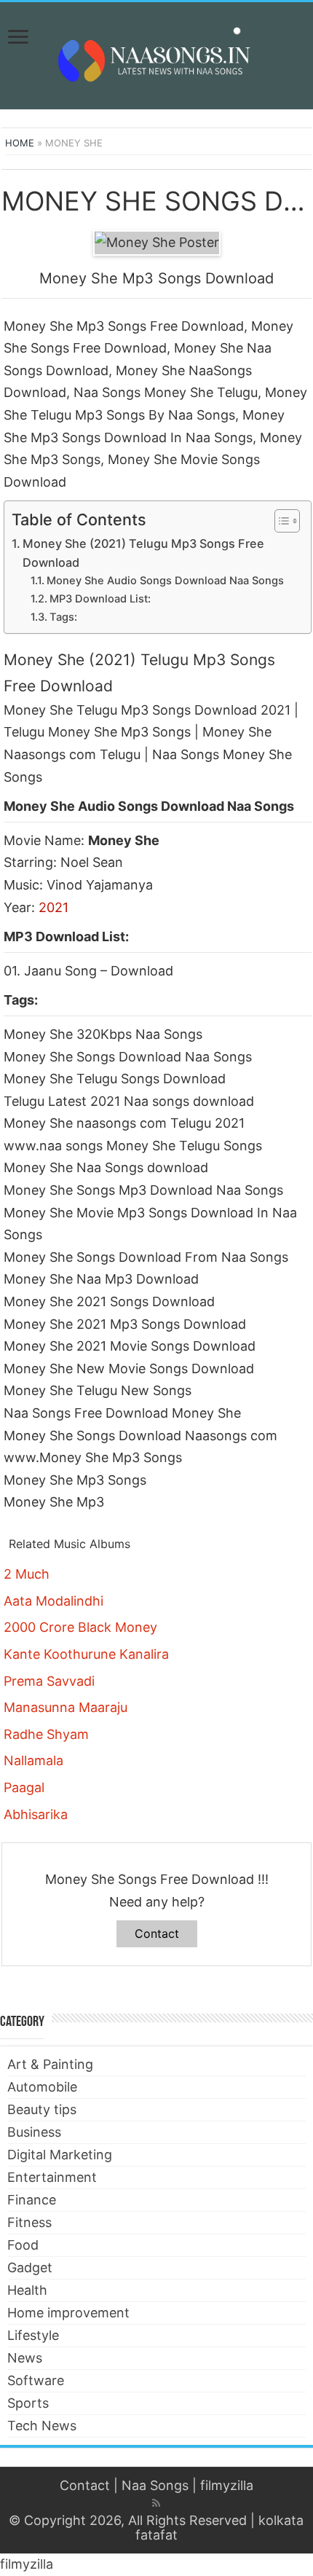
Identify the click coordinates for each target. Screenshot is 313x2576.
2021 (54, 907)
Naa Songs (155, 2485)
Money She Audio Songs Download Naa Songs (165, 581)
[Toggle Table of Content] (280, 521)
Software (36, 2380)
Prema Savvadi (49, 1681)
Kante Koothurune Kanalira (86, 1654)
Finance (32, 2200)
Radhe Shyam (46, 1734)
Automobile (42, 2087)
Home (20, 143)
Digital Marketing (60, 2155)
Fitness (29, 2222)
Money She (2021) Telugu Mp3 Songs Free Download (143, 553)
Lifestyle (33, 2335)
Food (23, 2245)
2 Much (27, 1574)
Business (34, 2132)
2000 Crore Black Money (80, 1627)
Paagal (24, 1787)
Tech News (42, 2426)
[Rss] (156, 2503)
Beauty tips (42, 2109)
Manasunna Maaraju (66, 1707)
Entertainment (52, 2177)
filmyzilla (227, 2485)
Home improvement (68, 2313)
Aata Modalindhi (54, 1601)
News (25, 2358)
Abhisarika (36, 1814)
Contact (157, 1933)
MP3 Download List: (100, 599)
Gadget (30, 2267)
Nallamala (33, 1760)
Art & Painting (50, 2064)
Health (27, 2290)
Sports (28, 2403)
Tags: (63, 617)
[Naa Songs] (156, 53)
